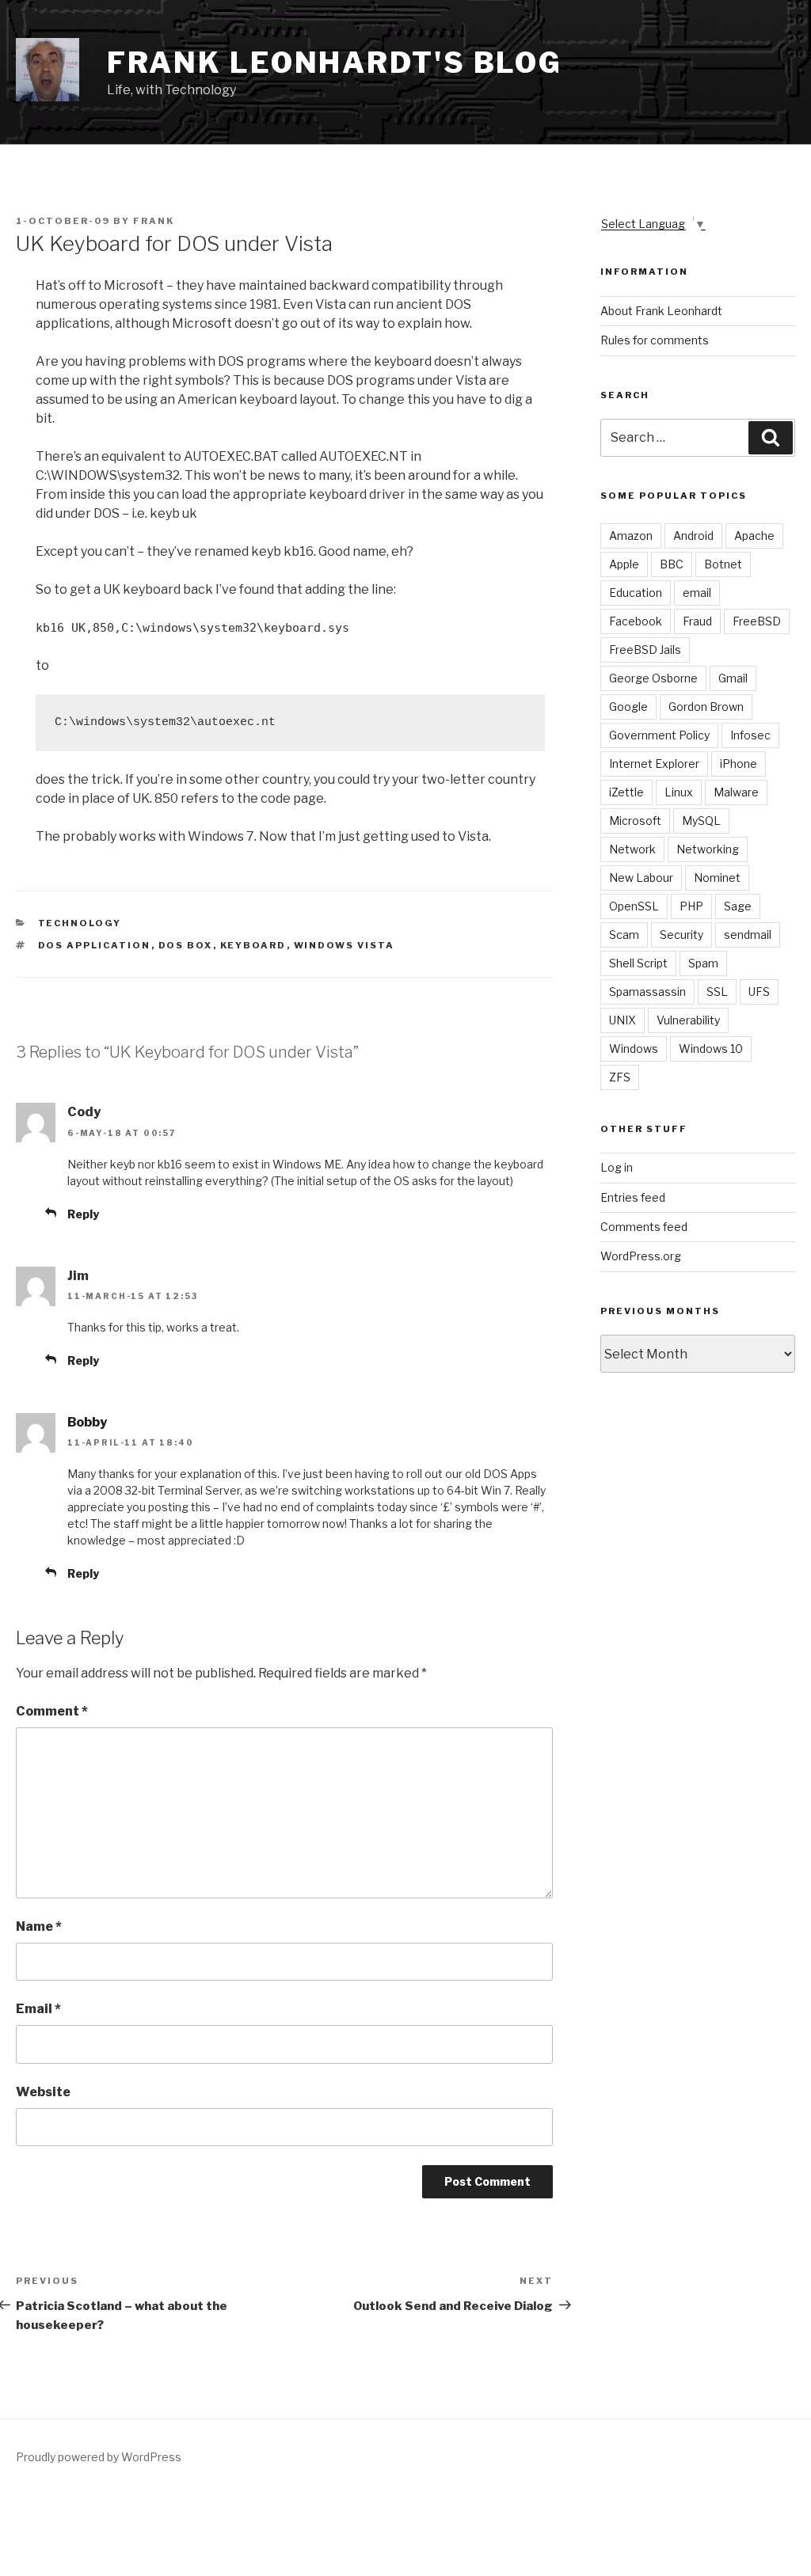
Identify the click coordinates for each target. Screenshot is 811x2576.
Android (693, 536)
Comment (52, 1711)
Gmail (733, 678)
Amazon (631, 536)
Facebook (636, 621)
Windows (634, 1049)
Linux (679, 792)
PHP (691, 906)
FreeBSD (757, 621)
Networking (708, 849)
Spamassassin (647, 992)
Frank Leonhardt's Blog (335, 63)
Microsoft (635, 821)
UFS (759, 992)
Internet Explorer (654, 764)
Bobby (87, 1422)
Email (38, 2009)
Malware (736, 792)
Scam (624, 935)
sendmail (748, 935)
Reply (83, 1214)
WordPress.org (641, 1256)
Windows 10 (711, 1049)
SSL (717, 992)
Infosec (750, 735)
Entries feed (633, 1197)
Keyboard (253, 945)
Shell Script (638, 963)
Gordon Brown (706, 707)
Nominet (717, 878)
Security (682, 935)
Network (632, 849)
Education (636, 593)
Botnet (723, 564)
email (697, 593)
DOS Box (186, 945)
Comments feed (644, 1227)
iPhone (739, 764)
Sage (738, 906)
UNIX (623, 1020)
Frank (154, 221)
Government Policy (659, 735)
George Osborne (653, 678)
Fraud (697, 621)
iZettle (626, 792)
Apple (624, 564)
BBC (672, 564)
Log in (617, 1167)
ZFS (620, 1077)
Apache (754, 536)
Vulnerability (688, 1020)
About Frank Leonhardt (661, 311)
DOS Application (95, 945)
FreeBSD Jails (645, 650)
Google (628, 707)
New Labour (641, 878)
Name (39, 1926)
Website (43, 2092)
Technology (80, 923)
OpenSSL (634, 906)
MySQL (701, 821)
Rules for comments (655, 340)
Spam (703, 963)
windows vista (345, 945)
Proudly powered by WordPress (99, 2457)
